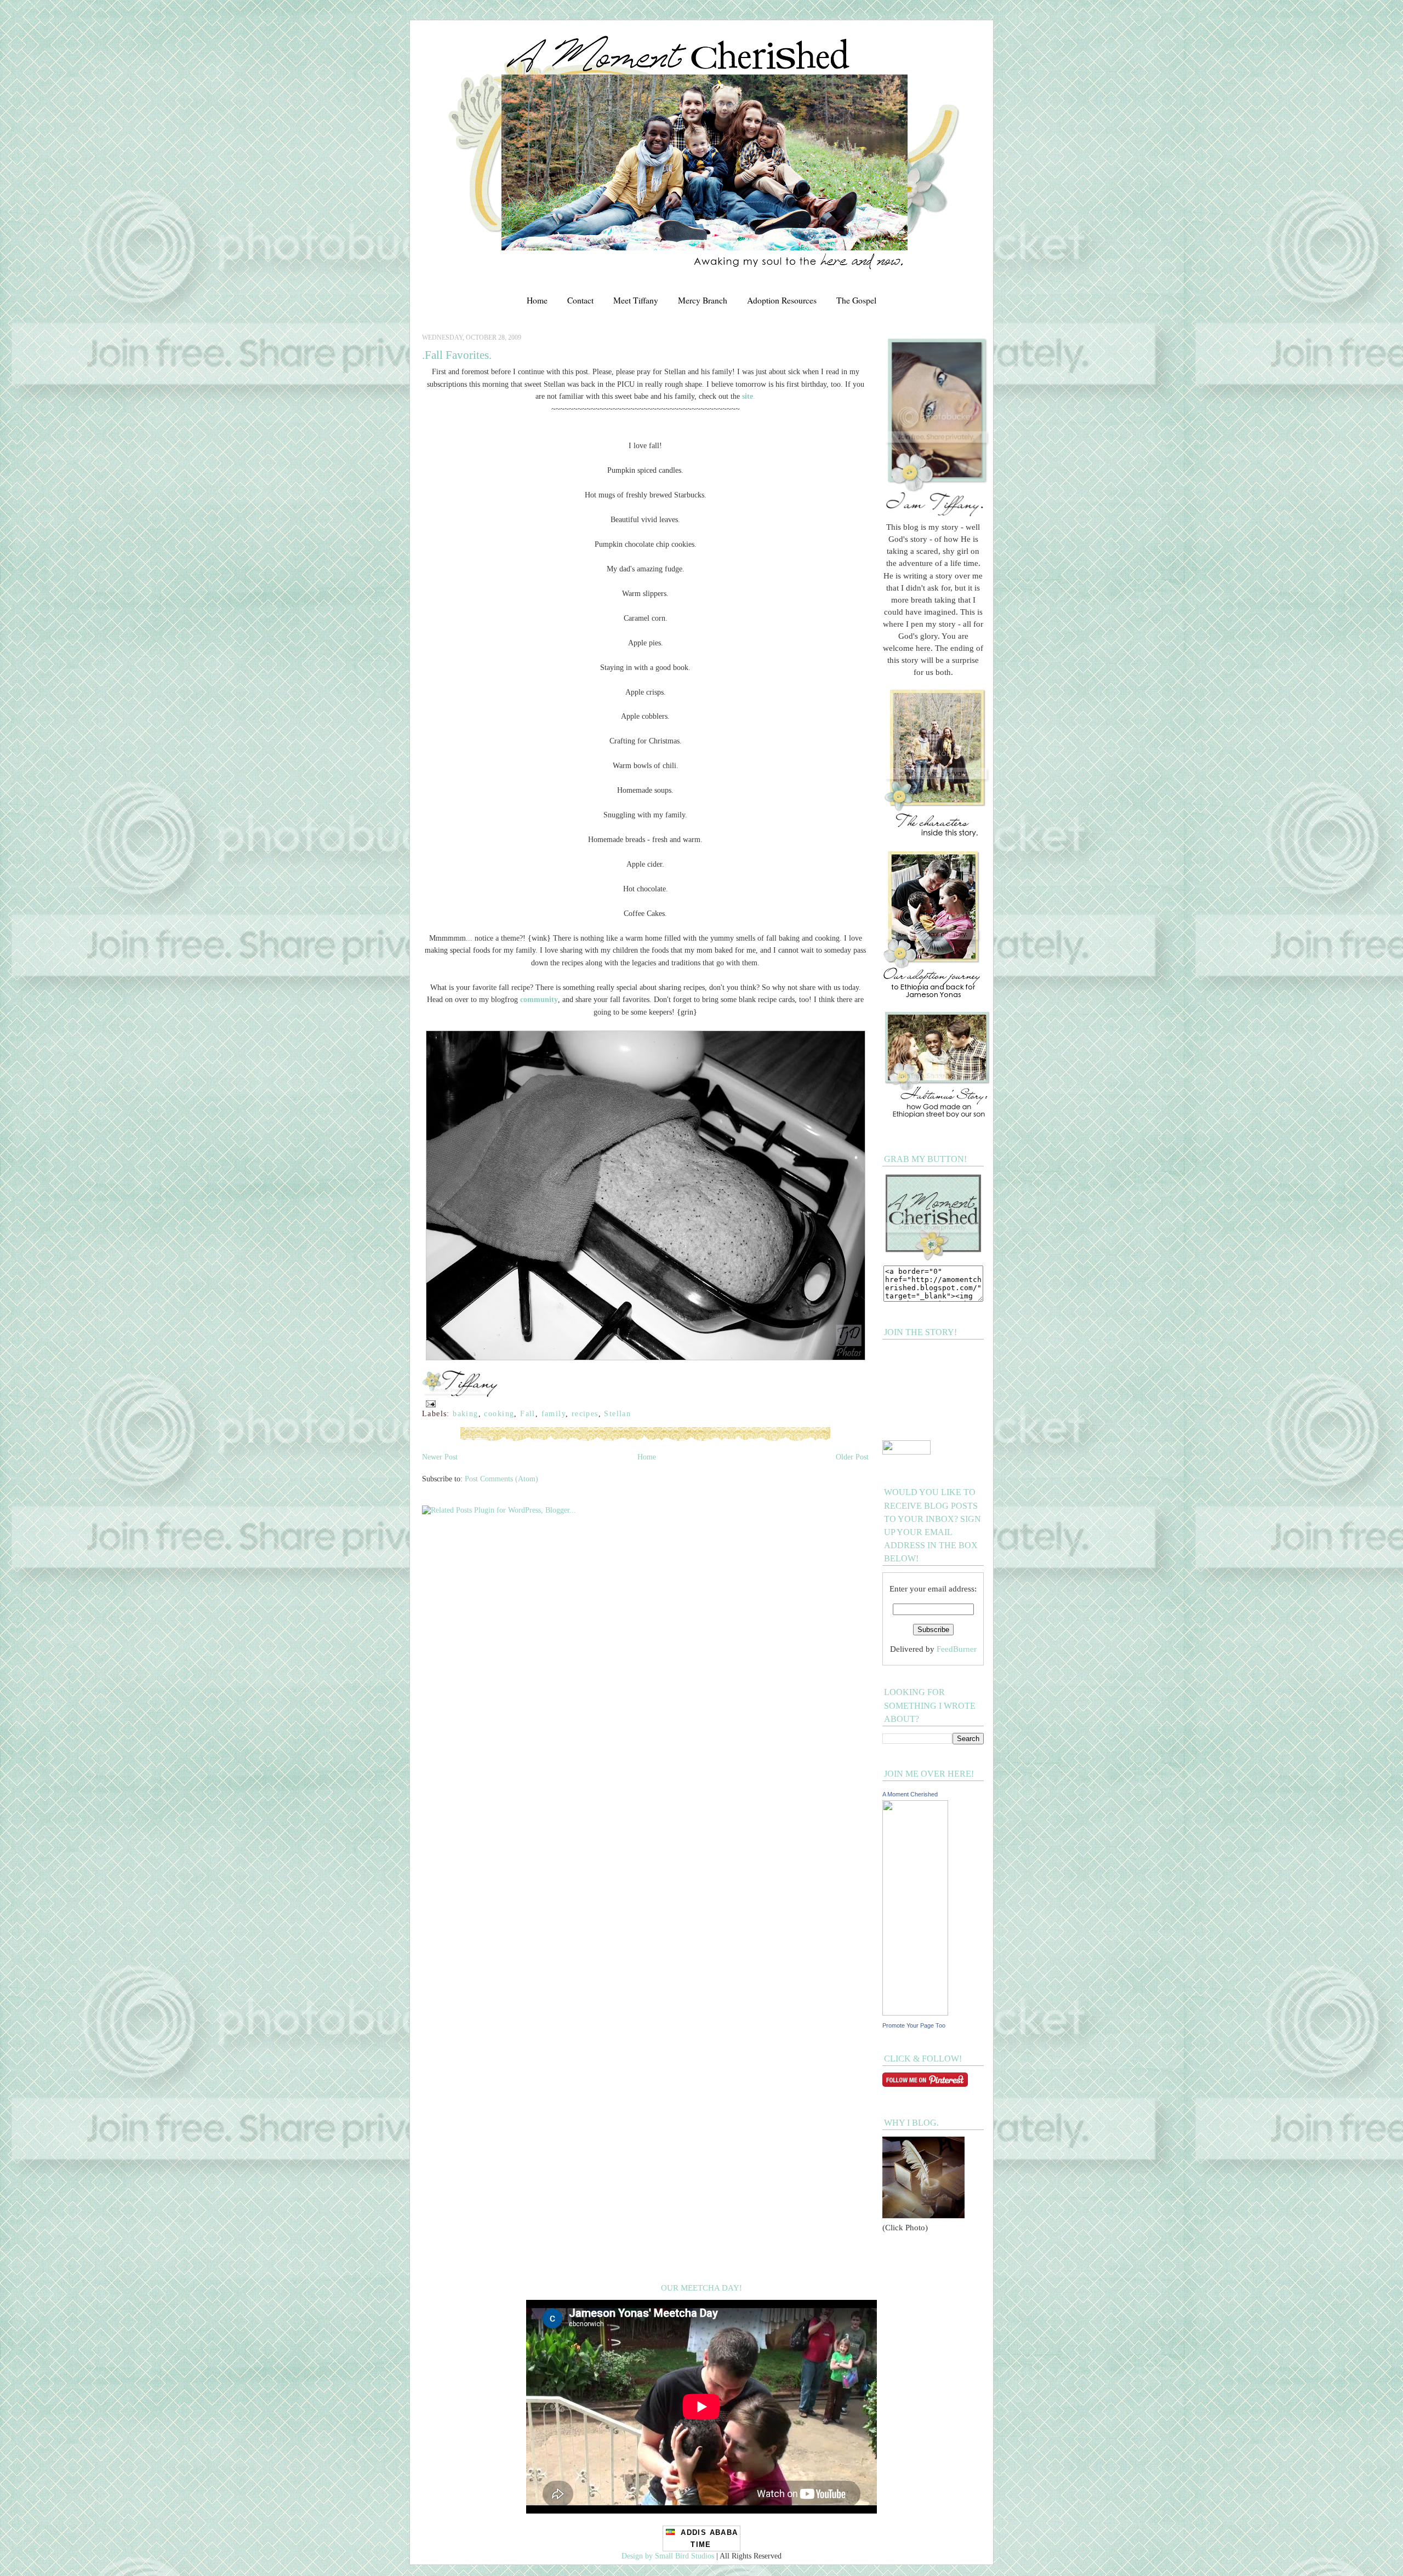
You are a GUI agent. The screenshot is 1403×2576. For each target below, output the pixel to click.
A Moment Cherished (910, 1794)
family (554, 1413)
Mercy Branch (703, 300)
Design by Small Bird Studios (668, 2556)
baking (465, 1413)
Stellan (617, 1413)
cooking (499, 1413)
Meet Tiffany (636, 300)
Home (537, 300)
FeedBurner (957, 1649)
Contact (580, 300)
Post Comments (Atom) (501, 1479)
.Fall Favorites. (457, 355)
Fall (528, 1413)
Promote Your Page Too (914, 2025)
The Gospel (856, 300)
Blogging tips (21, 4)
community (539, 999)
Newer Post (440, 1457)
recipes (585, 1413)
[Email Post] (429, 1403)
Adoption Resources (782, 300)
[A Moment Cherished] (915, 2013)
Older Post (852, 1457)
